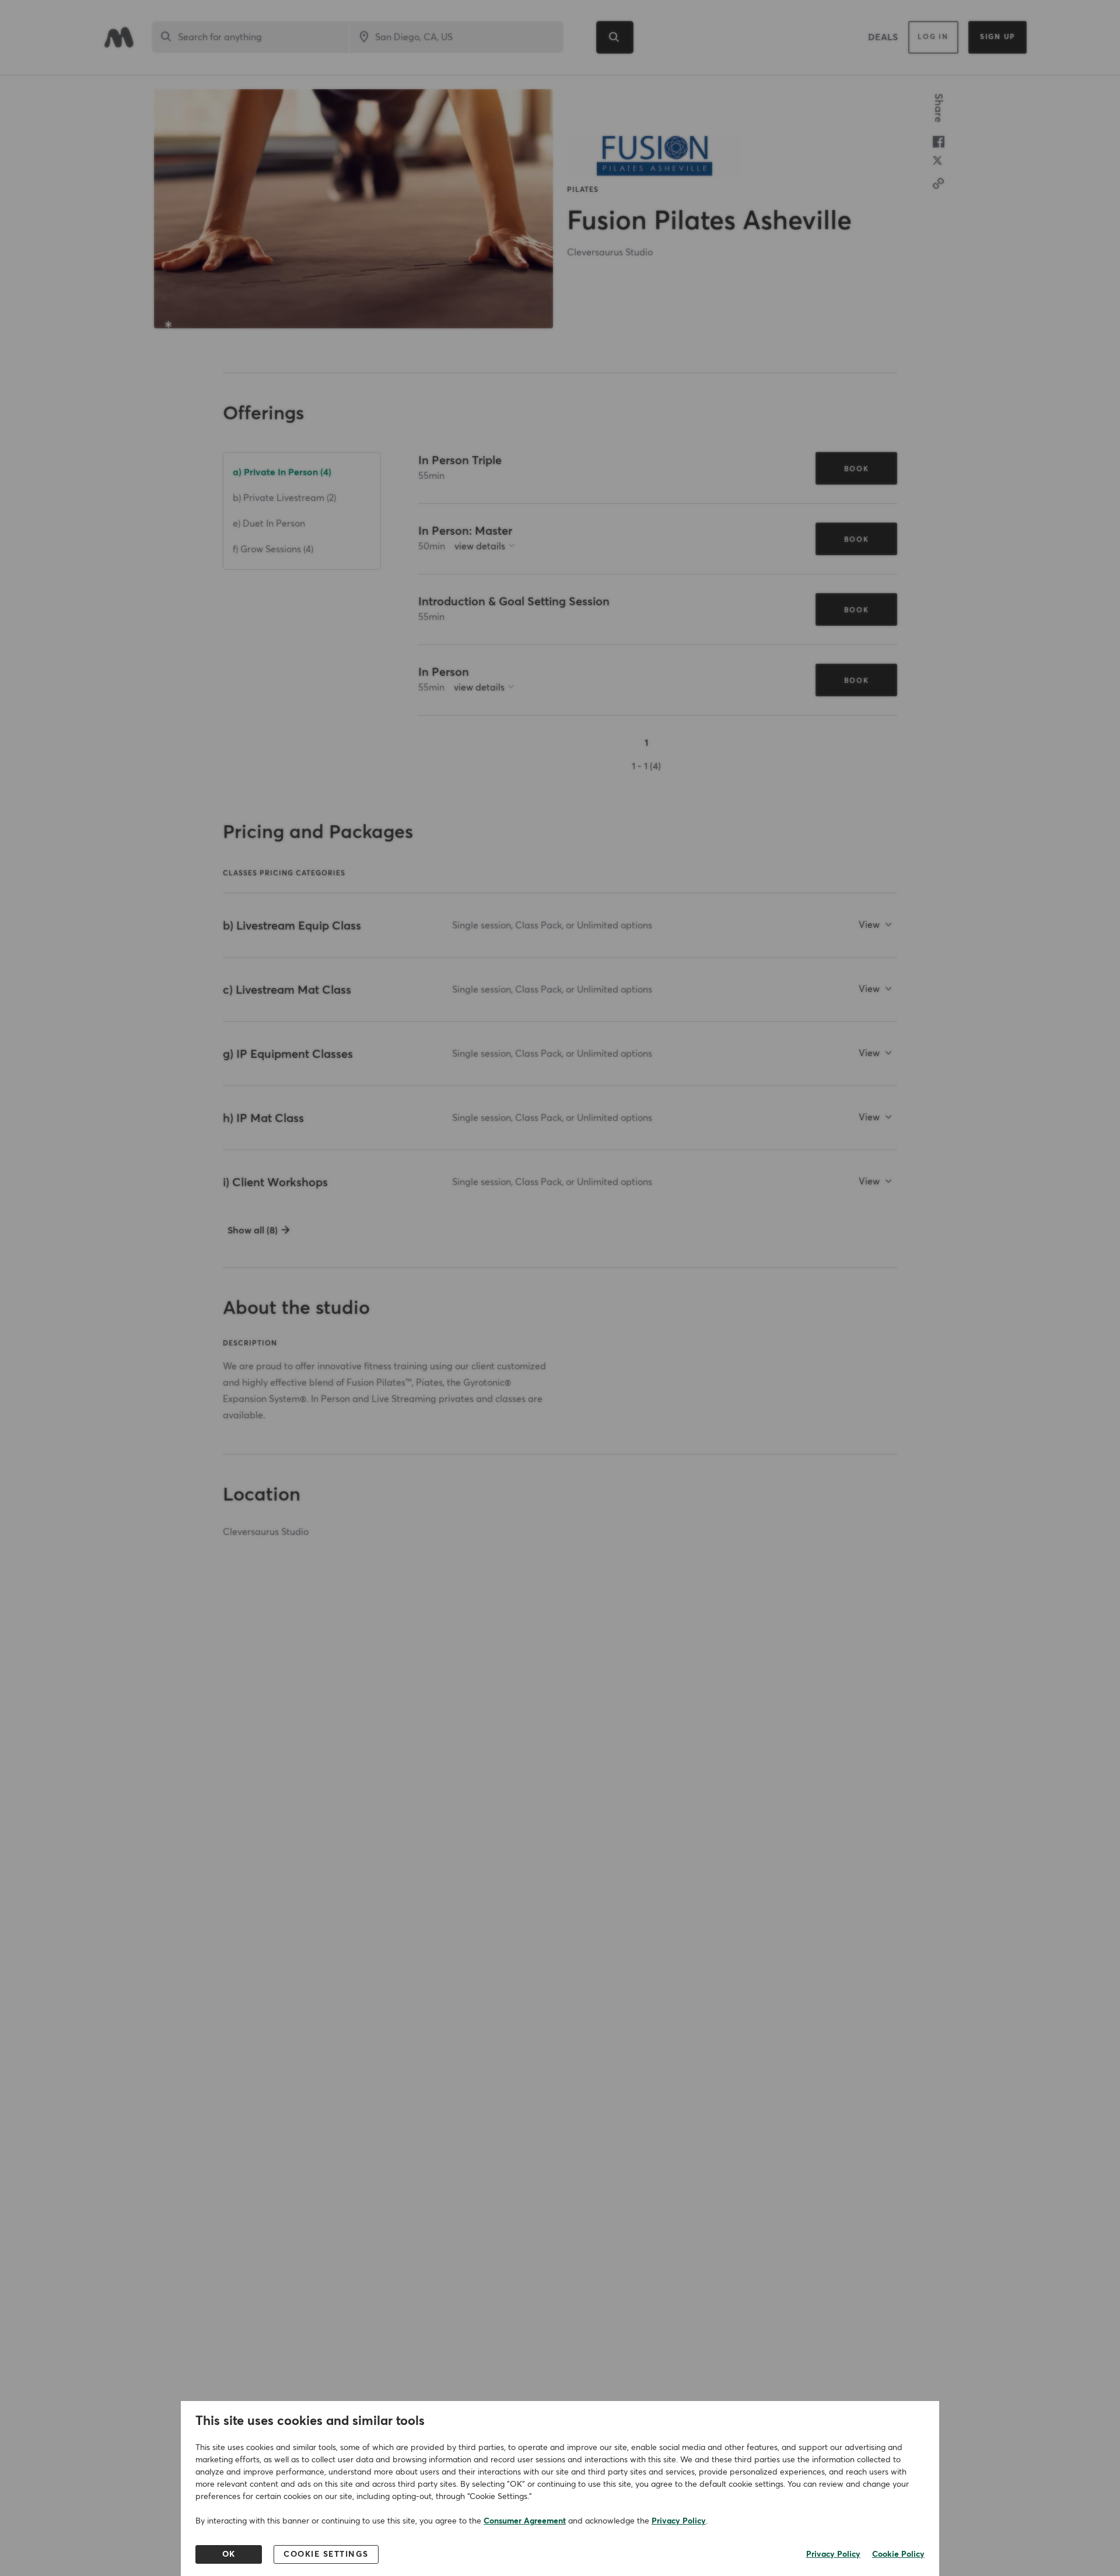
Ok (229, 2554)
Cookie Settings (326, 2554)
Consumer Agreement (525, 2521)
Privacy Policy (679, 2521)
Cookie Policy (898, 2554)
